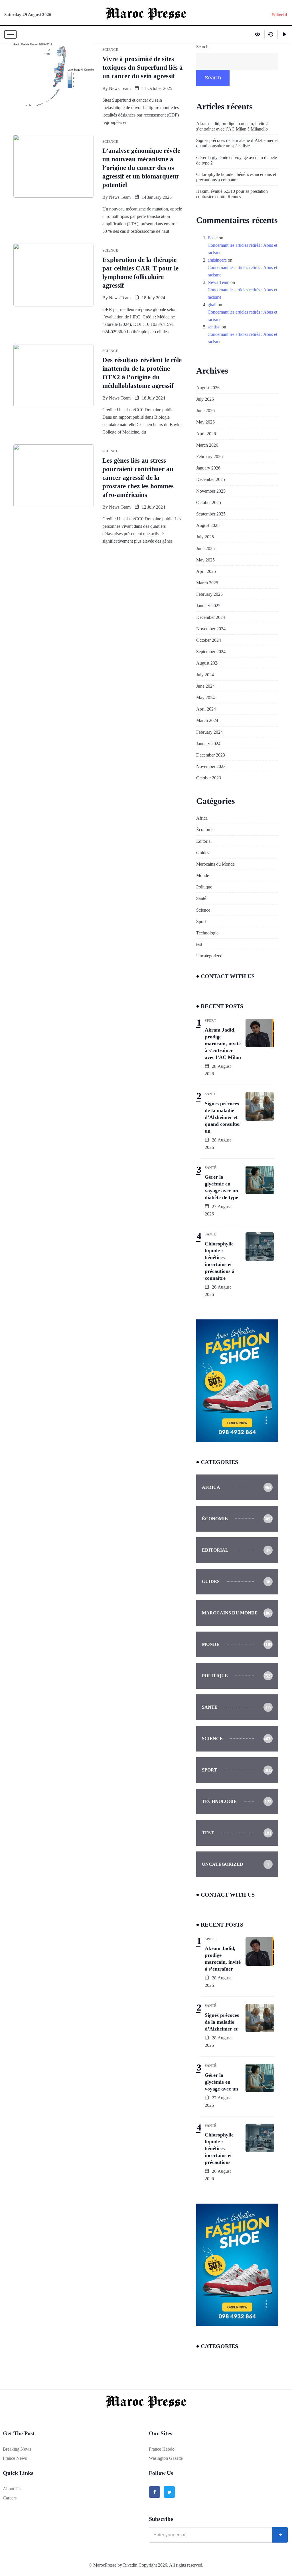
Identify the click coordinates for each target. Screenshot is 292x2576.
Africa (202, 818)
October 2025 (209, 502)
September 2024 (211, 652)
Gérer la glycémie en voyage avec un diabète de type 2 (237, 160)
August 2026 (208, 388)
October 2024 (209, 640)
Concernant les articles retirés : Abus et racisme (242, 249)
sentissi (214, 327)
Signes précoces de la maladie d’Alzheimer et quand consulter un (223, 1117)
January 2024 (208, 744)
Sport (201, 921)
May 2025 (205, 560)
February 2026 (209, 457)
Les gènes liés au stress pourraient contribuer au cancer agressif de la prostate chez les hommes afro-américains (138, 478)
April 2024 (206, 709)
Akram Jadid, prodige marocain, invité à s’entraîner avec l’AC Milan (223, 1044)
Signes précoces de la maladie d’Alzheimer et (222, 2022)
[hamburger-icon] (10, 34)
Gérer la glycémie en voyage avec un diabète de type (221, 1187)
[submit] (280, 2535)
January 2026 (208, 468)
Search (202, 47)
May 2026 (205, 422)
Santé (201, 898)
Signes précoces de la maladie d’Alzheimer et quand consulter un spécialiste (237, 143)
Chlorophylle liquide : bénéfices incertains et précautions (219, 2148)
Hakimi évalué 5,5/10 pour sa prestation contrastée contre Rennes (232, 194)
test (199, 944)
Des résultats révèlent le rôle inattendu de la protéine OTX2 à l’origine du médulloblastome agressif (142, 373)
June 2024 (205, 686)
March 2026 (207, 445)
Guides (203, 853)
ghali (212, 305)
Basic (213, 238)
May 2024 (205, 698)
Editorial (204, 841)
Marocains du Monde (215, 864)
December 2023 (211, 755)
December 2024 (211, 617)
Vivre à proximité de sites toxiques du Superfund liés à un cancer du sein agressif (143, 68)
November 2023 (211, 766)
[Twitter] (169, 2492)
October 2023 (209, 778)
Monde (203, 875)
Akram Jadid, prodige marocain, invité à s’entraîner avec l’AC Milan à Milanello (232, 126)
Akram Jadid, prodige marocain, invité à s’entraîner (223, 1959)
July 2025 (205, 537)
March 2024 (207, 720)
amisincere (217, 260)
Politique (204, 887)
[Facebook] (155, 2492)
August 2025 (208, 525)
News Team (120, 88)
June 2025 (205, 548)
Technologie (207, 933)
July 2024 (205, 675)
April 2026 (206, 434)
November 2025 (211, 491)
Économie (205, 829)
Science (203, 910)
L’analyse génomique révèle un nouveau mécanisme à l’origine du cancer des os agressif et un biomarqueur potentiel (141, 168)
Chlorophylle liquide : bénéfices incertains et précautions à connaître (236, 177)
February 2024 (209, 732)
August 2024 (208, 663)
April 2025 (206, 571)
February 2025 (209, 594)
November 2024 (211, 629)
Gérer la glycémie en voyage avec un (221, 2082)
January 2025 (208, 606)
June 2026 (205, 411)
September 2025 (211, 514)
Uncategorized (209, 956)
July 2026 (205, 399)
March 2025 (207, 583)
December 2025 (211, 479)
